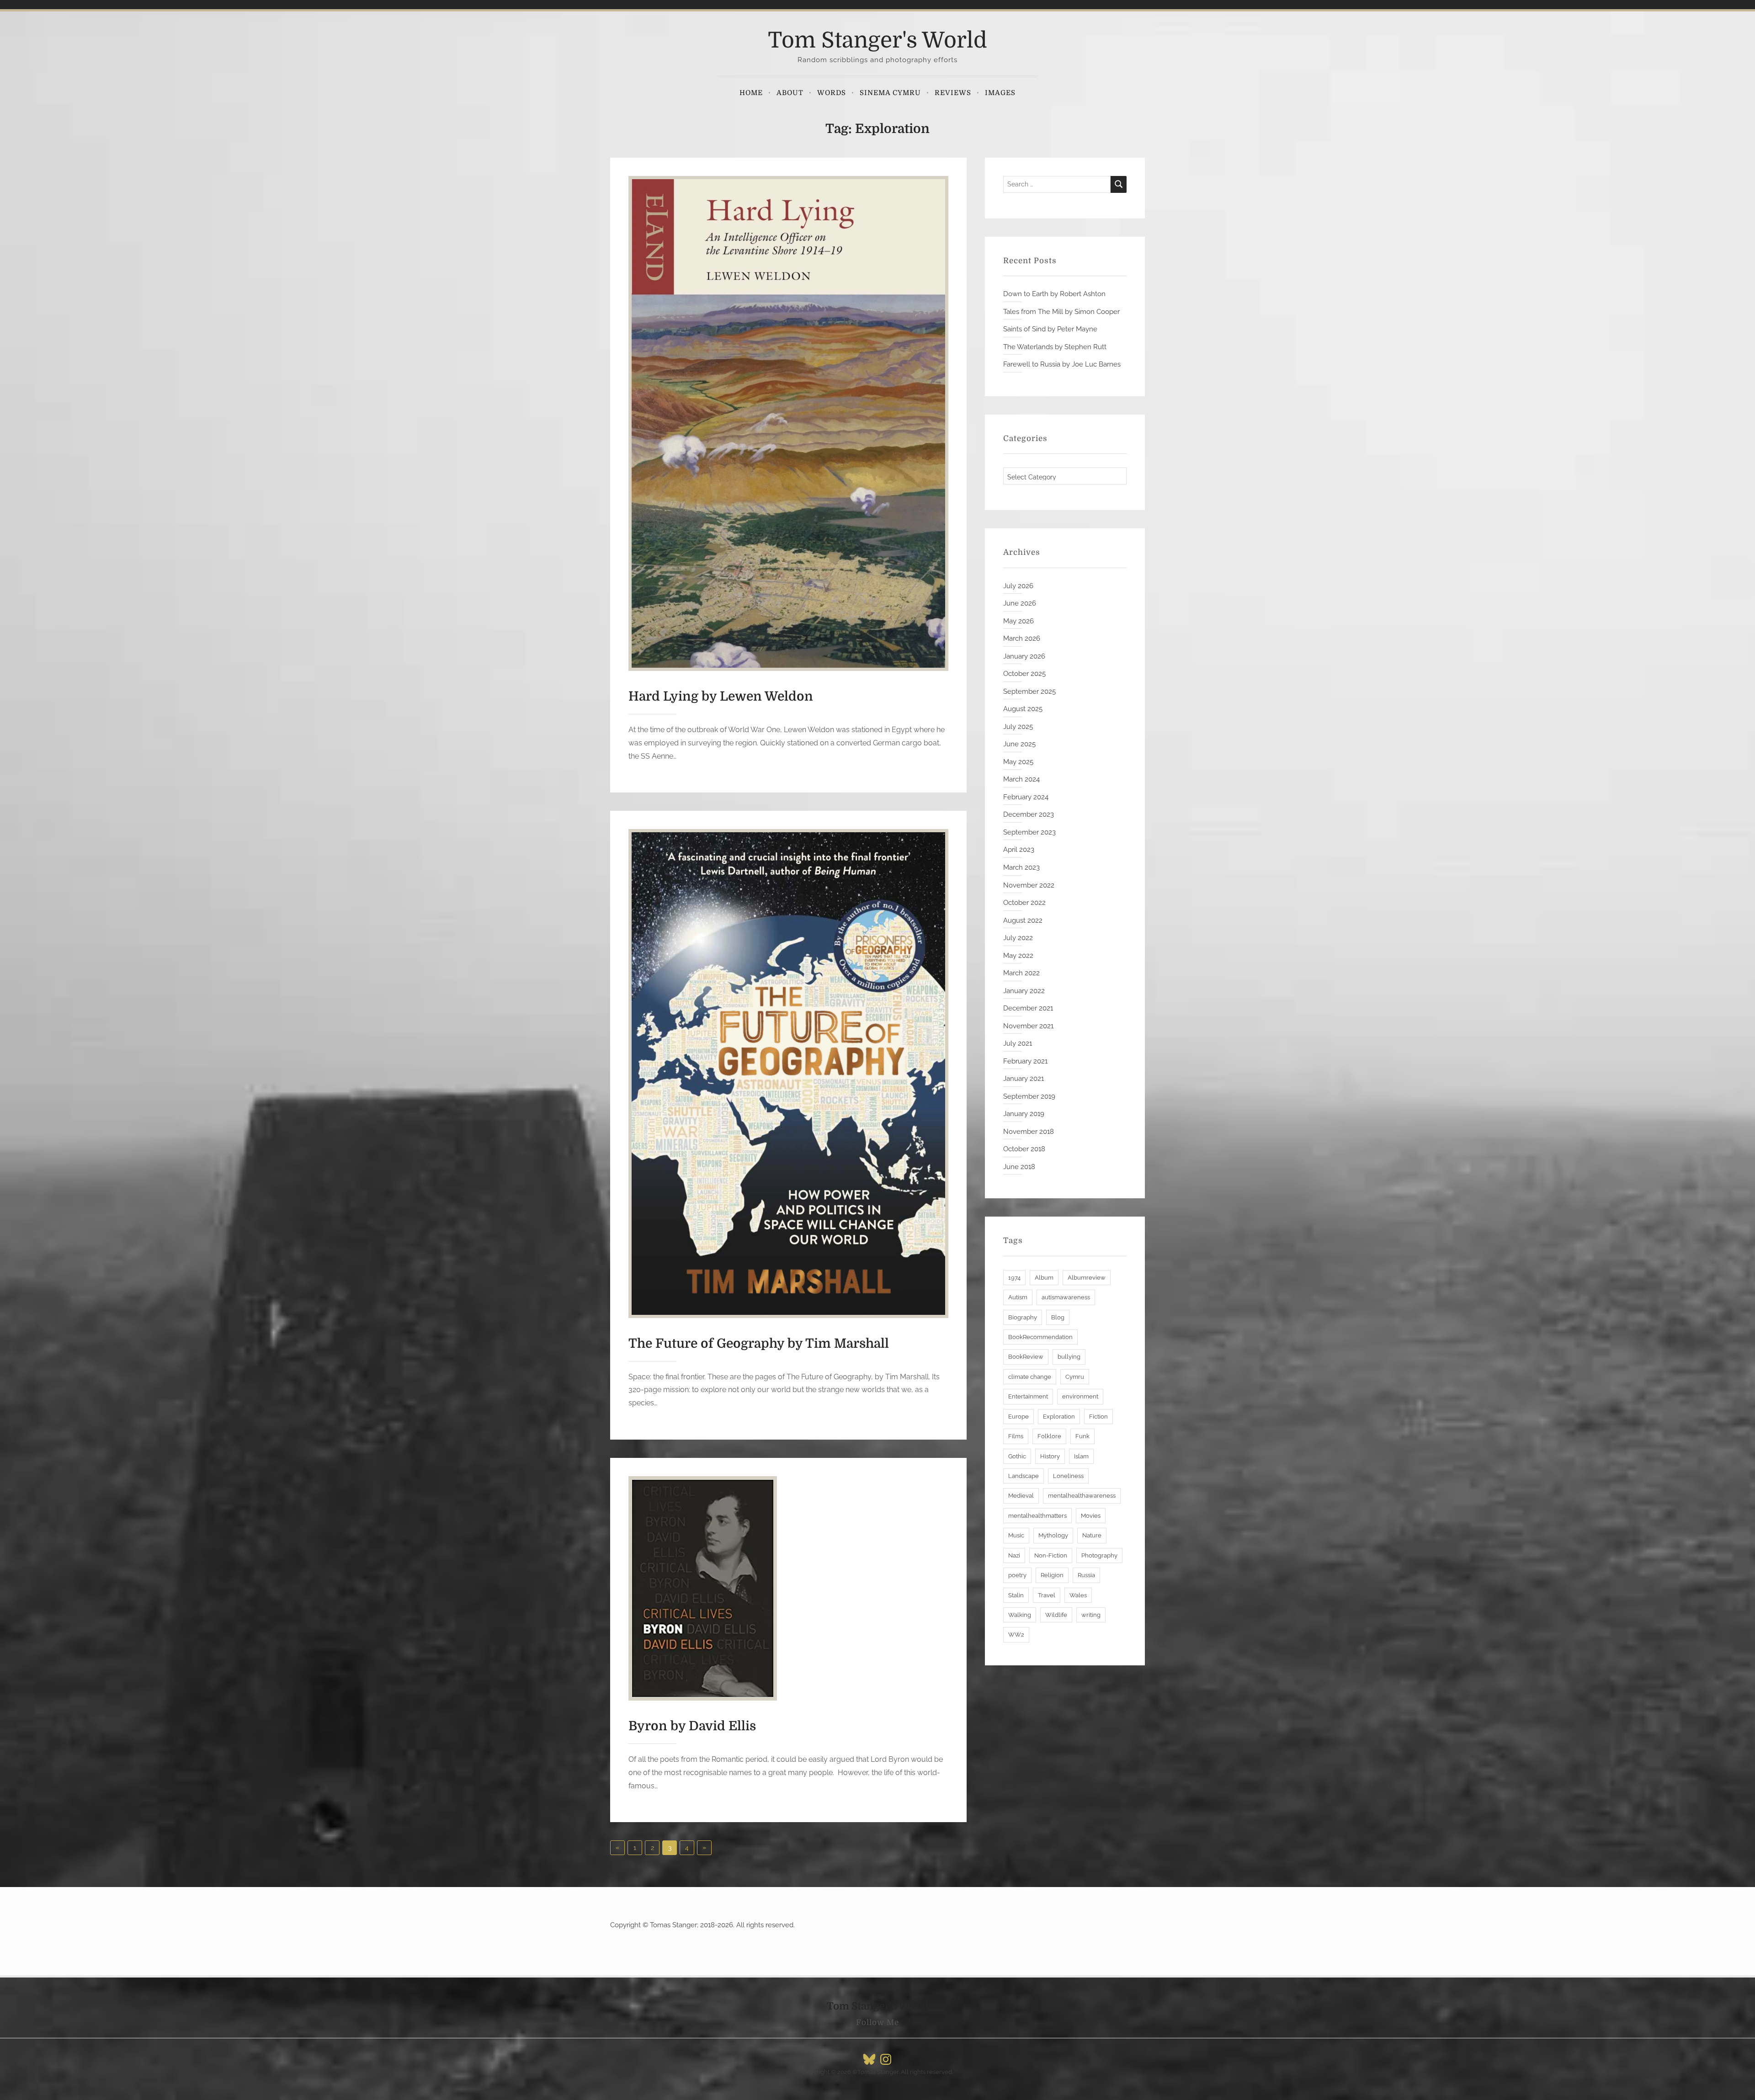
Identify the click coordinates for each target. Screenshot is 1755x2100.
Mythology (1053, 1535)
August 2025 (1023, 709)
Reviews (953, 93)
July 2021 (1018, 1043)
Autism (1018, 1297)
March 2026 (1022, 638)
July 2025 (1018, 727)
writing (1091, 1615)
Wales (1078, 1595)
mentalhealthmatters (1037, 1516)
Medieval (1021, 1496)
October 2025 (1024, 674)
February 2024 (1026, 797)
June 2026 (1020, 603)
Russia (1086, 1575)
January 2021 (1024, 1079)
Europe (1018, 1417)
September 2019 (1029, 1096)
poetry (1017, 1575)
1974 (1014, 1278)
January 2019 (1024, 1114)
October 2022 (1024, 903)
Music (1016, 1535)
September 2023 (1029, 832)
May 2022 (1018, 956)
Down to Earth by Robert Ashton (1054, 294)
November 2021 (1028, 1026)
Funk (1082, 1436)
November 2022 (1029, 885)
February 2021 (1025, 1061)
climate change (1030, 1377)
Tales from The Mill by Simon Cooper (1061, 312)
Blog (1058, 1317)
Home (751, 93)
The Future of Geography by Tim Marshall (759, 1344)
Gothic (1017, 1456)
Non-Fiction (1051, 1555)
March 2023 (1021, 867)
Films (1016, 1436)
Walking (1020, 1615)
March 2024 (1021, 779)
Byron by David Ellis (692, 1726)
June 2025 (1019, 744)
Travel (1047, 1595)
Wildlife (1056, 1615)
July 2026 (1018, 586)
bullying (1069, 1357)
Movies (1091, 1516)
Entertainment (1028, 1396)
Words (832, 93)
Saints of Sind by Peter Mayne (1050, 329)
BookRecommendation (1040, 1337)
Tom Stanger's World (877, 40)
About (790, 93)
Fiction (1098, 1417)
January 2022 (1024, 991)
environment (1080, 1396)
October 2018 (1024, 1149)
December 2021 (1028, 1008)
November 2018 (1029, 1132)
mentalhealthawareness (1082, 1496)
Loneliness (1068, 1476)
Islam (1081, 1456)
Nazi (1014, 1555)
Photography (1099, 1555)
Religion (1052, 1575)
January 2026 (1024, 656)
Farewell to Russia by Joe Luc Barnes (1062, 364)
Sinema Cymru (890, 93)
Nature (1092, 1535)
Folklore (1049, 1436)
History (1050, 1456)
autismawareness (1066, 1297)
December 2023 (1029, 814)
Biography (1023, 1317)
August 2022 (1023, 920)
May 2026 (1018, 621)
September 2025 (1029, 691)
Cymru (1075, 1377)
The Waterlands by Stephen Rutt (1055, 347)
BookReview (1026, 1357)
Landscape (1024, 1476)
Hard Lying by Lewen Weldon (721, 696)
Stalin (1016, 1595)
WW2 (1016, 1635)
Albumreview (1087, 1278)
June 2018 (1019, 1167)
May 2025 (1018, 762)
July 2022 (1018, 938)
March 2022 (1021, 973)
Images (1000, 93)
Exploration (1059, 1417)
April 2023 (1019, 850)
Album (1044, 1278)
